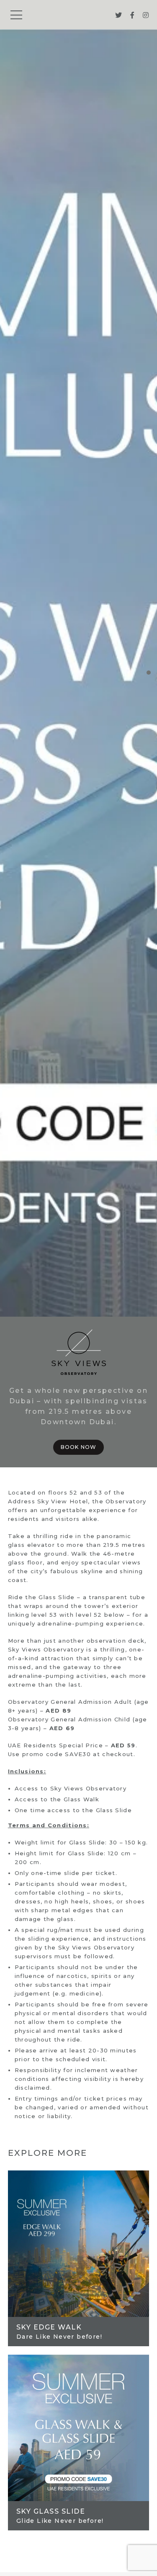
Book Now (79, 1447)
